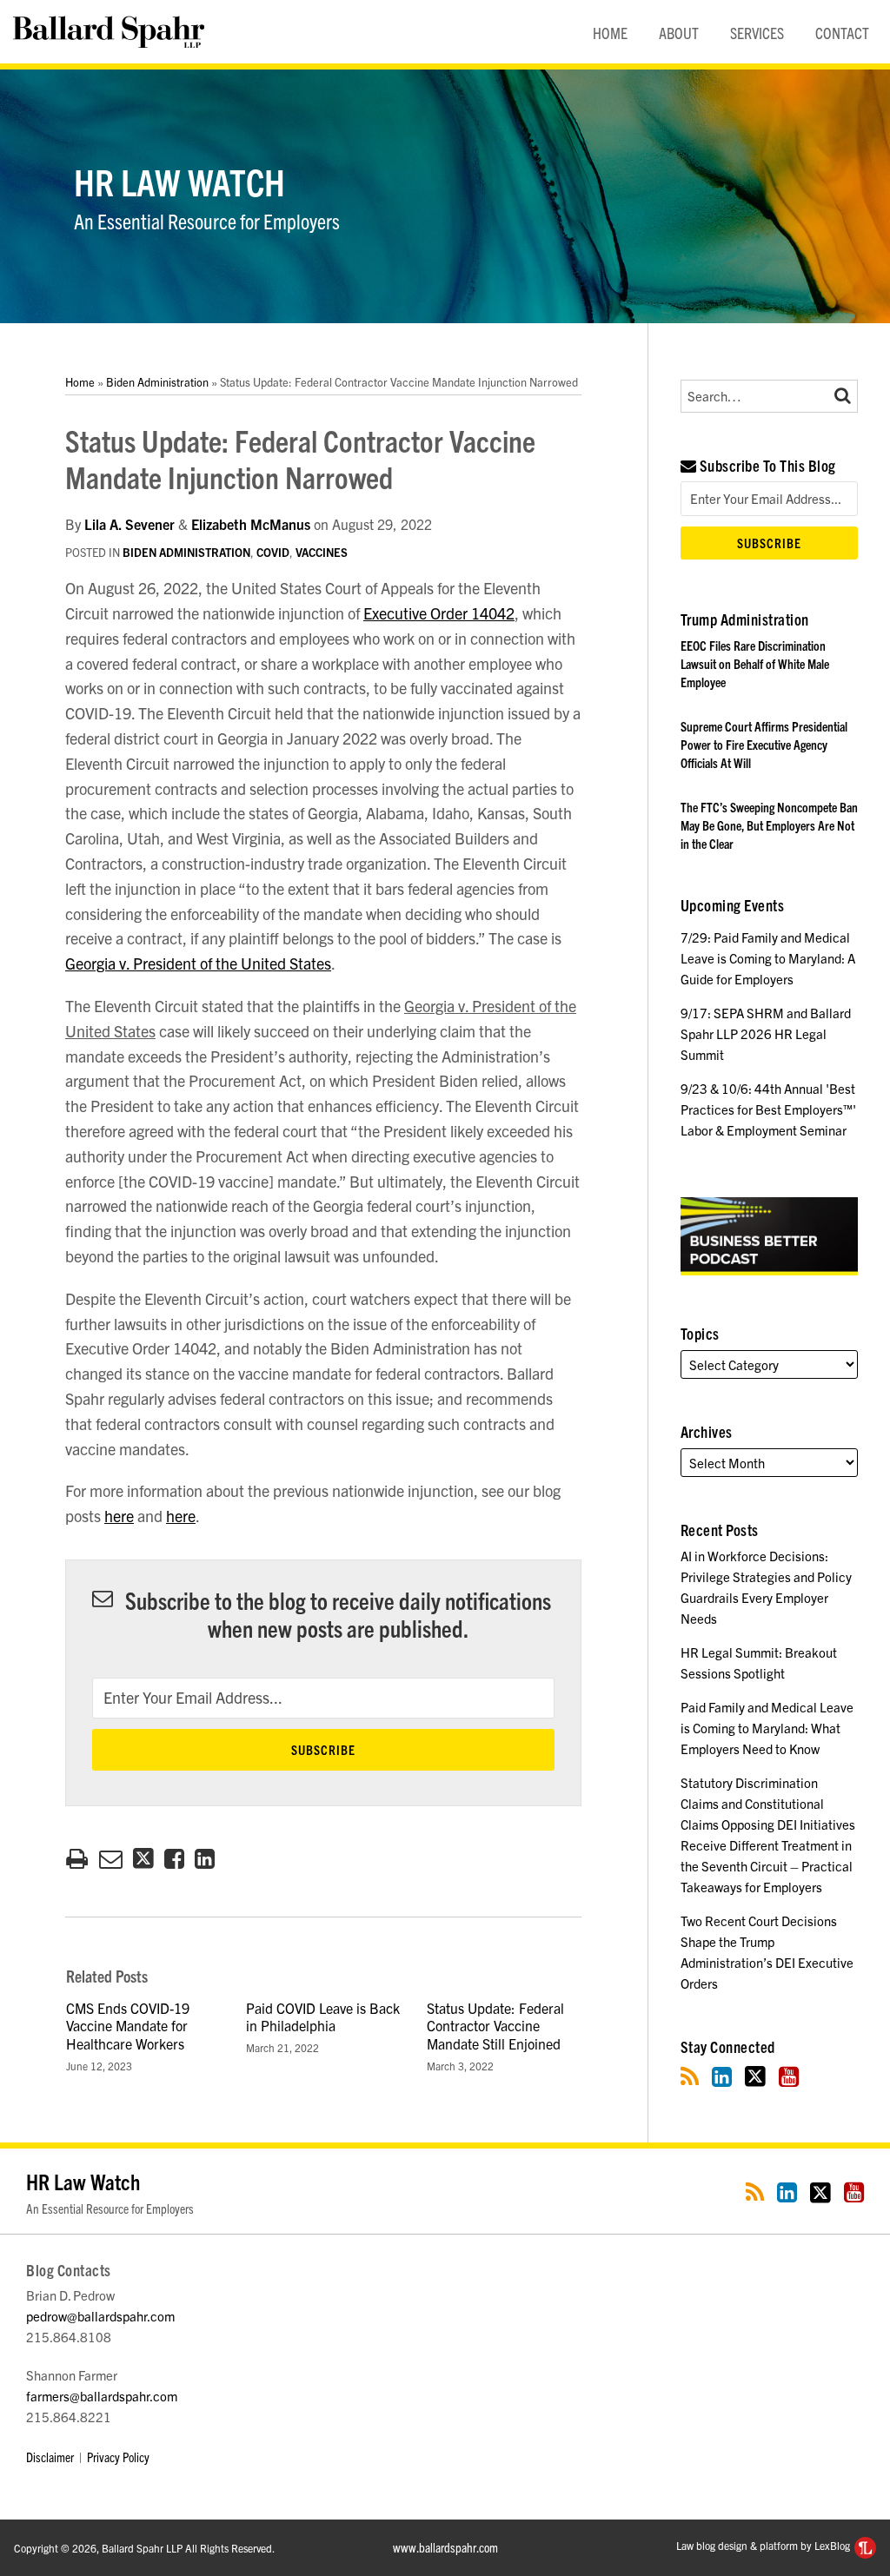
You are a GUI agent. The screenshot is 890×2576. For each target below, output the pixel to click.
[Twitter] (755, 2076)
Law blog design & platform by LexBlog (764, 2545)
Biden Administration (157, 382)
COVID (273, 552)
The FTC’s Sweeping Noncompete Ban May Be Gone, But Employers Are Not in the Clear (769, 825)
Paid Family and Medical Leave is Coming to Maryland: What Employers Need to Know (767, 1728)
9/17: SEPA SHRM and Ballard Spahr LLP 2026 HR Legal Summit (766, 1033)
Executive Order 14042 (439, 613)
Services (757, 33)
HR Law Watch (179, 181)
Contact (842, 33)
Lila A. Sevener (130, 524)
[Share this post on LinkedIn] (205, 1859)
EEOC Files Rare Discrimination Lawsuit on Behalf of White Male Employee (755, 663)
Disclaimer (50, 2457)
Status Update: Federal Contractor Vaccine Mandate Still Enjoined (495, 2026)
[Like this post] (174, 1859)
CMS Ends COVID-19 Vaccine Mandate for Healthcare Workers (128, 2026)
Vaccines (322, 552)
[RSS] (690, 2076)
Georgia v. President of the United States (198, 963)
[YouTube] (789, 2076)
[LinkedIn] (722, 2076)
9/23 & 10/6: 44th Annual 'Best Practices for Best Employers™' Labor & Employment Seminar (768, 1109)
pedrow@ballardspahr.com (100, 2316)
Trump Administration (745, 619)
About (679, 33)
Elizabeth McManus (251, 524)
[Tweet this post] (143, 1859)
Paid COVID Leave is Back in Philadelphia (323, 2017)
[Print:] (77, 1857)
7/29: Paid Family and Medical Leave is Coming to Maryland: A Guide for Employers (768, 958)
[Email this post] (111, 1859)
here (119, 1516)
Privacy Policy (118, 2457)
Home (610, 33)
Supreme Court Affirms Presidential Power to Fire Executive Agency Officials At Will (764, 744)
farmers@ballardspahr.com (102, 2396)
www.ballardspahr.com (445, 2547)
